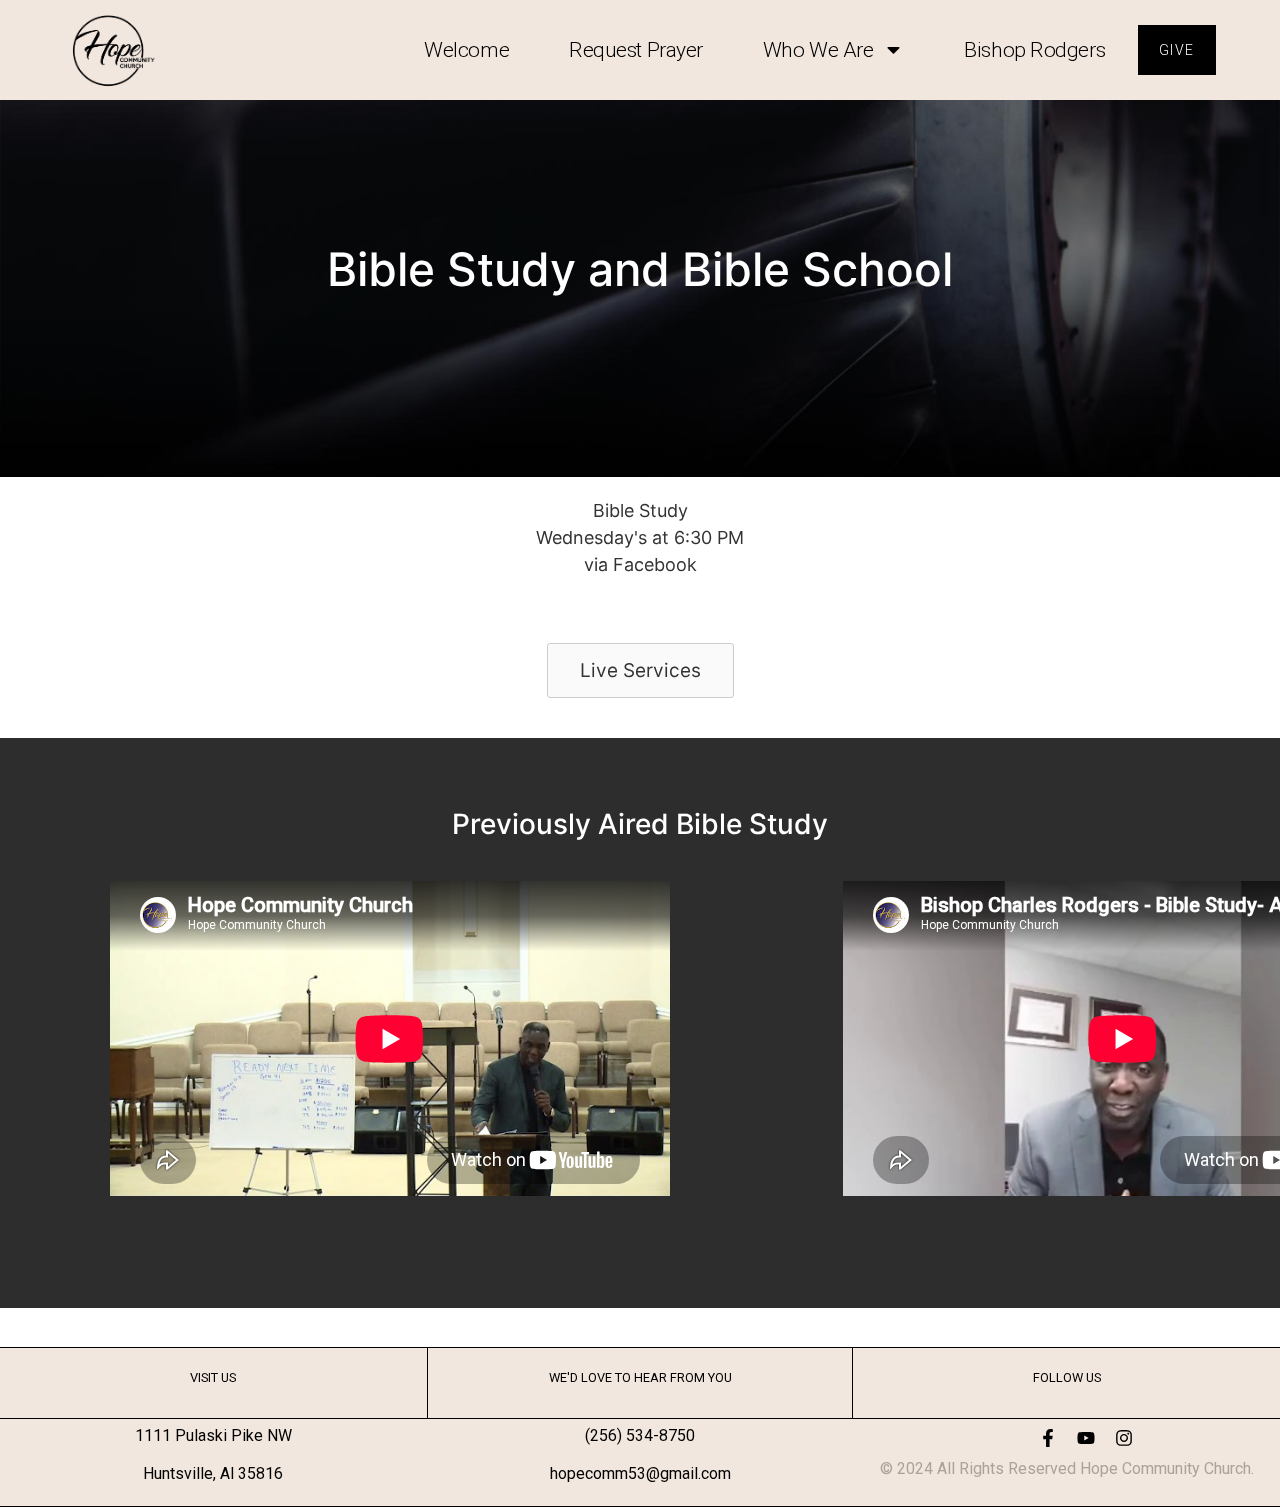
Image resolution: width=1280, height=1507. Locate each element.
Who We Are (818, 50)
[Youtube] (1086, 1438)
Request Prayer (636, 50)
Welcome (466, 50)
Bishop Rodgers (1034, 50)
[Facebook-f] (1048, 1438)
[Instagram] (1124, 1438)
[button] (640, 670)
